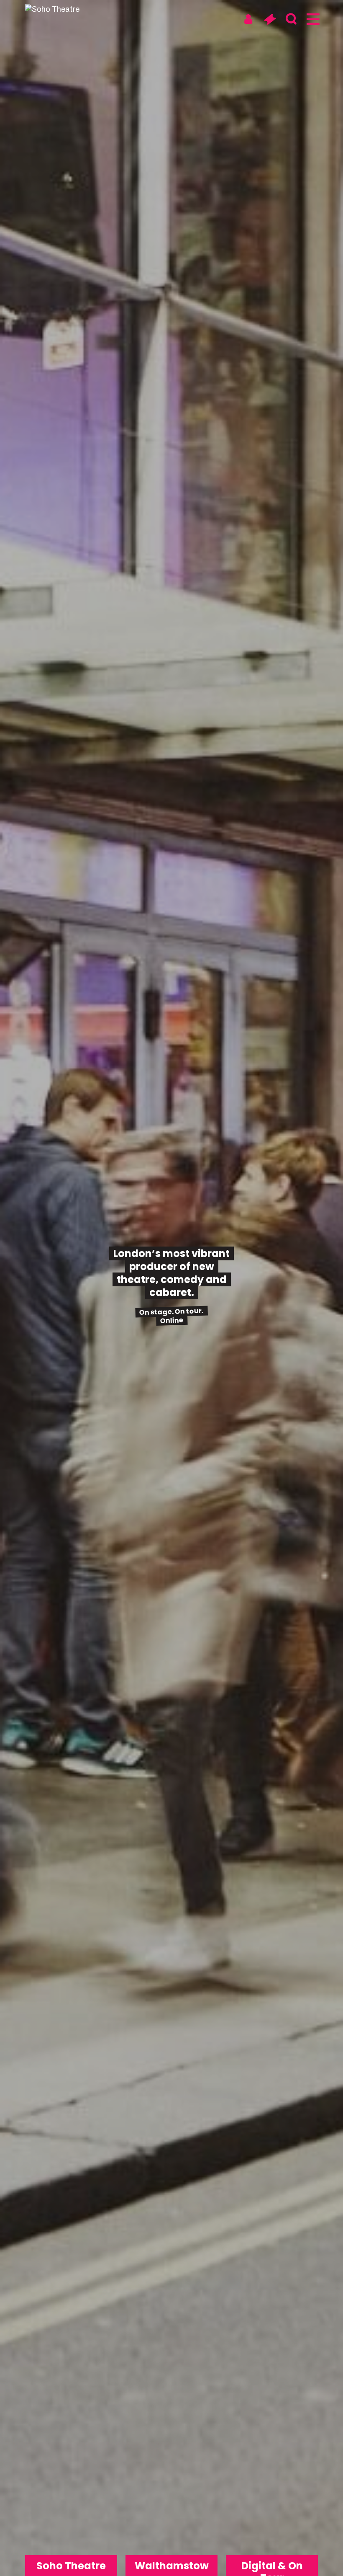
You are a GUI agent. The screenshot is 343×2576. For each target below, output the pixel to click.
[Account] (248, 19)
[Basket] (270, 19)
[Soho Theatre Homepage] (56, 9)
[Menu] (312, 19)
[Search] (291, 19)
